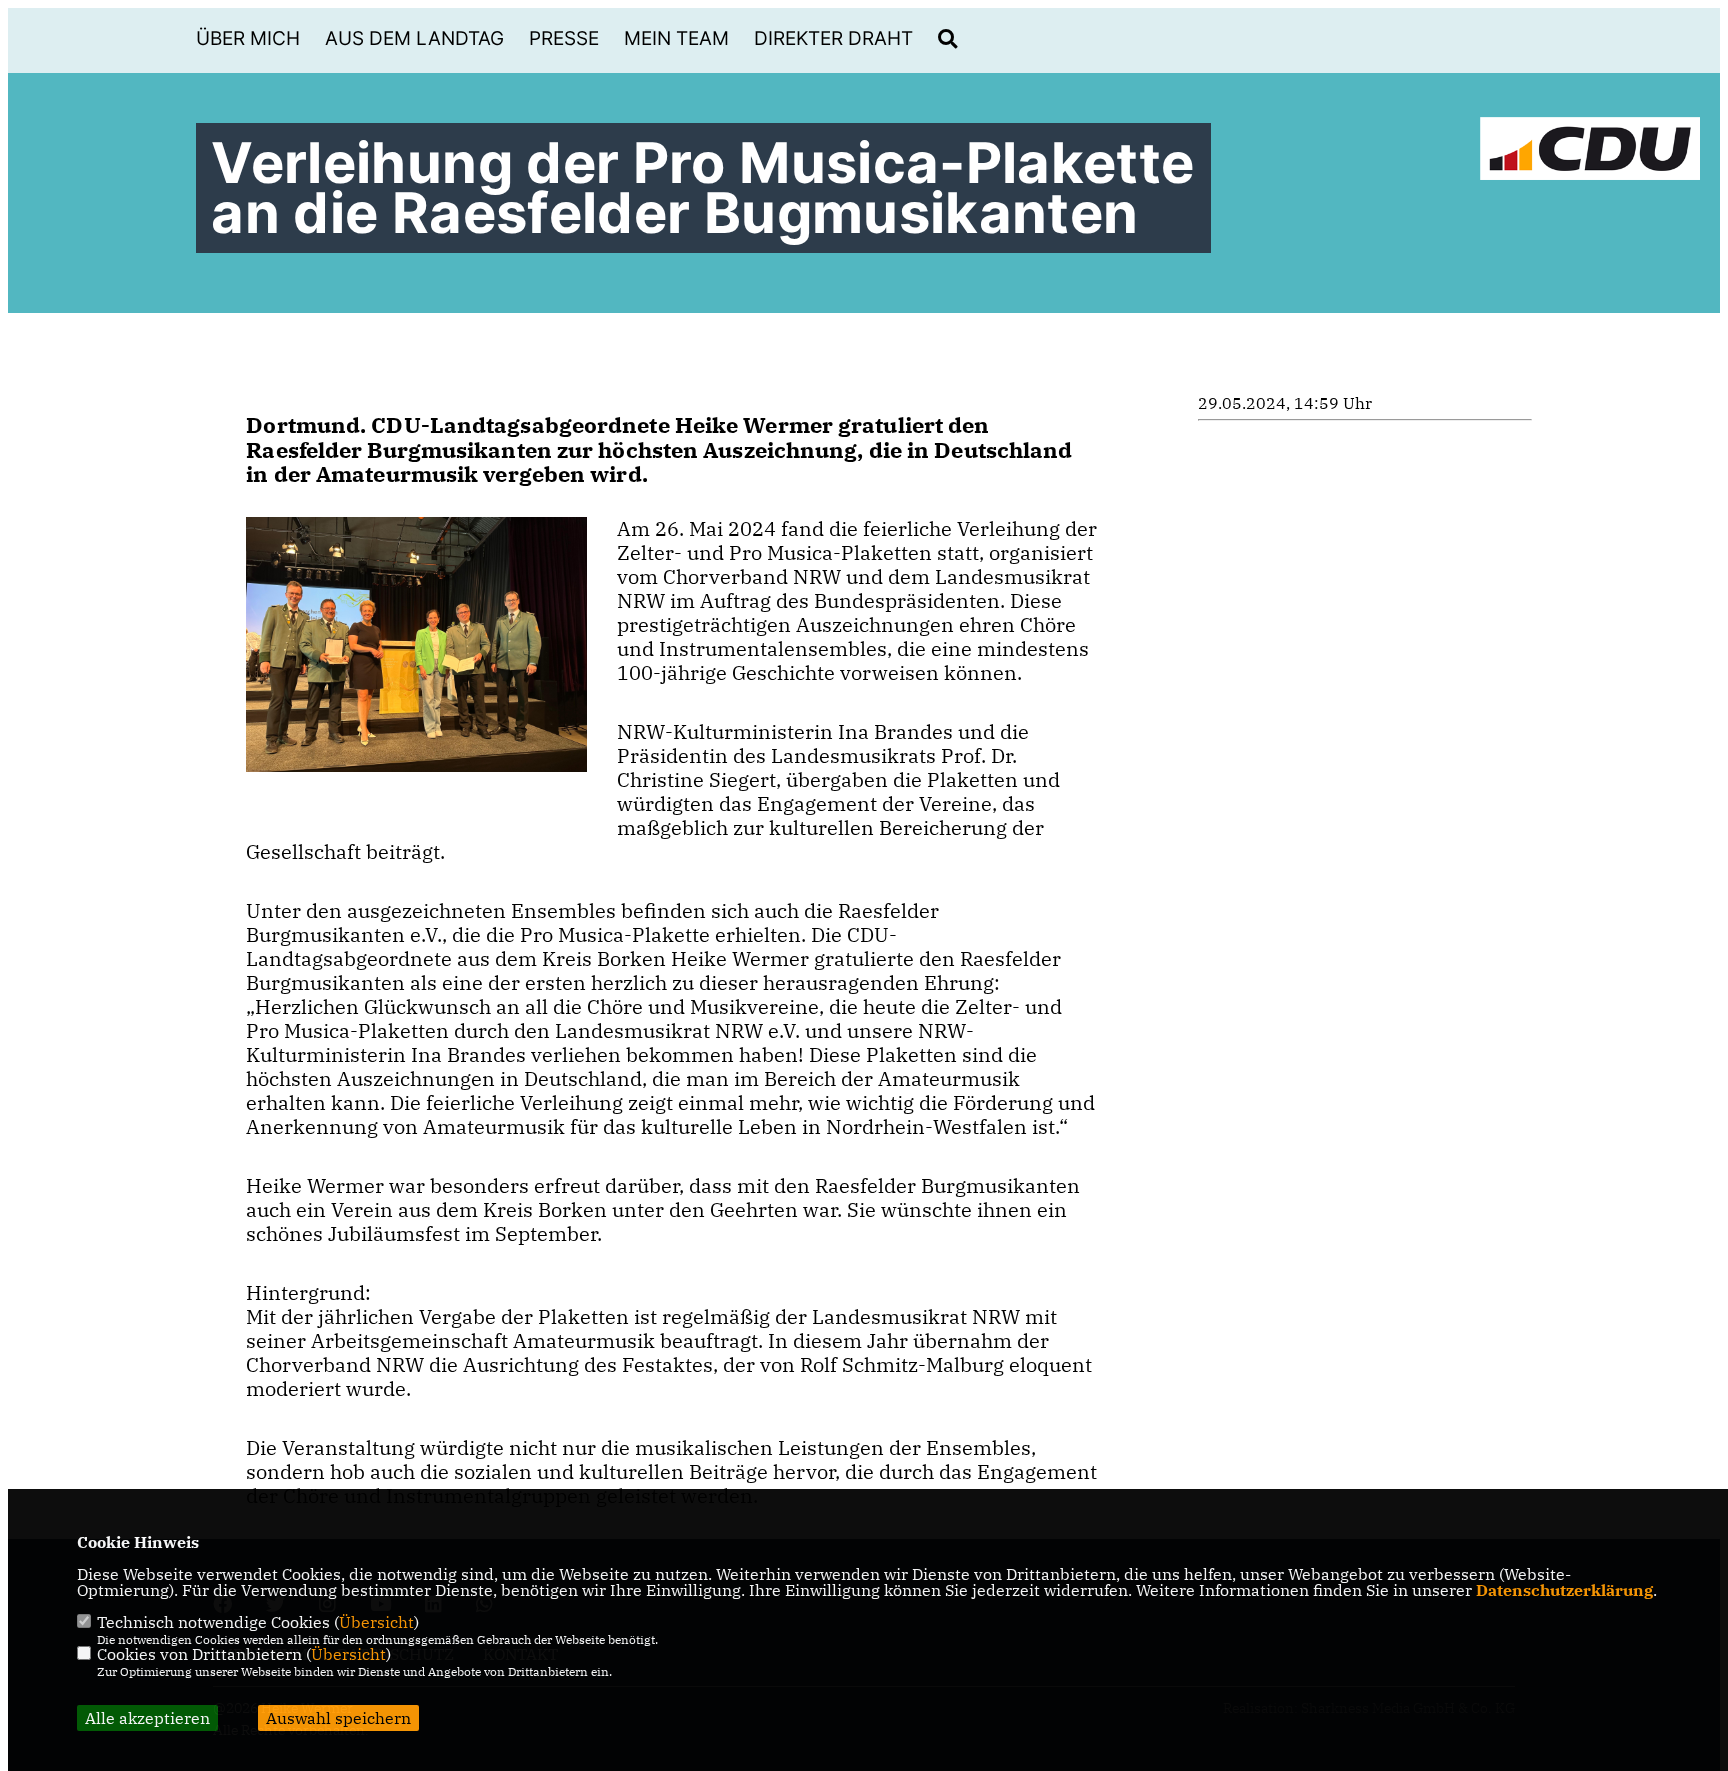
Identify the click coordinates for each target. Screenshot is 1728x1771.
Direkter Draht (833, 38)
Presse (564, 38)
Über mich (248, 38)
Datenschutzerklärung (1564, 1590)
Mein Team (676, 38)
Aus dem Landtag (414, 38)
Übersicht (376, 1622)
